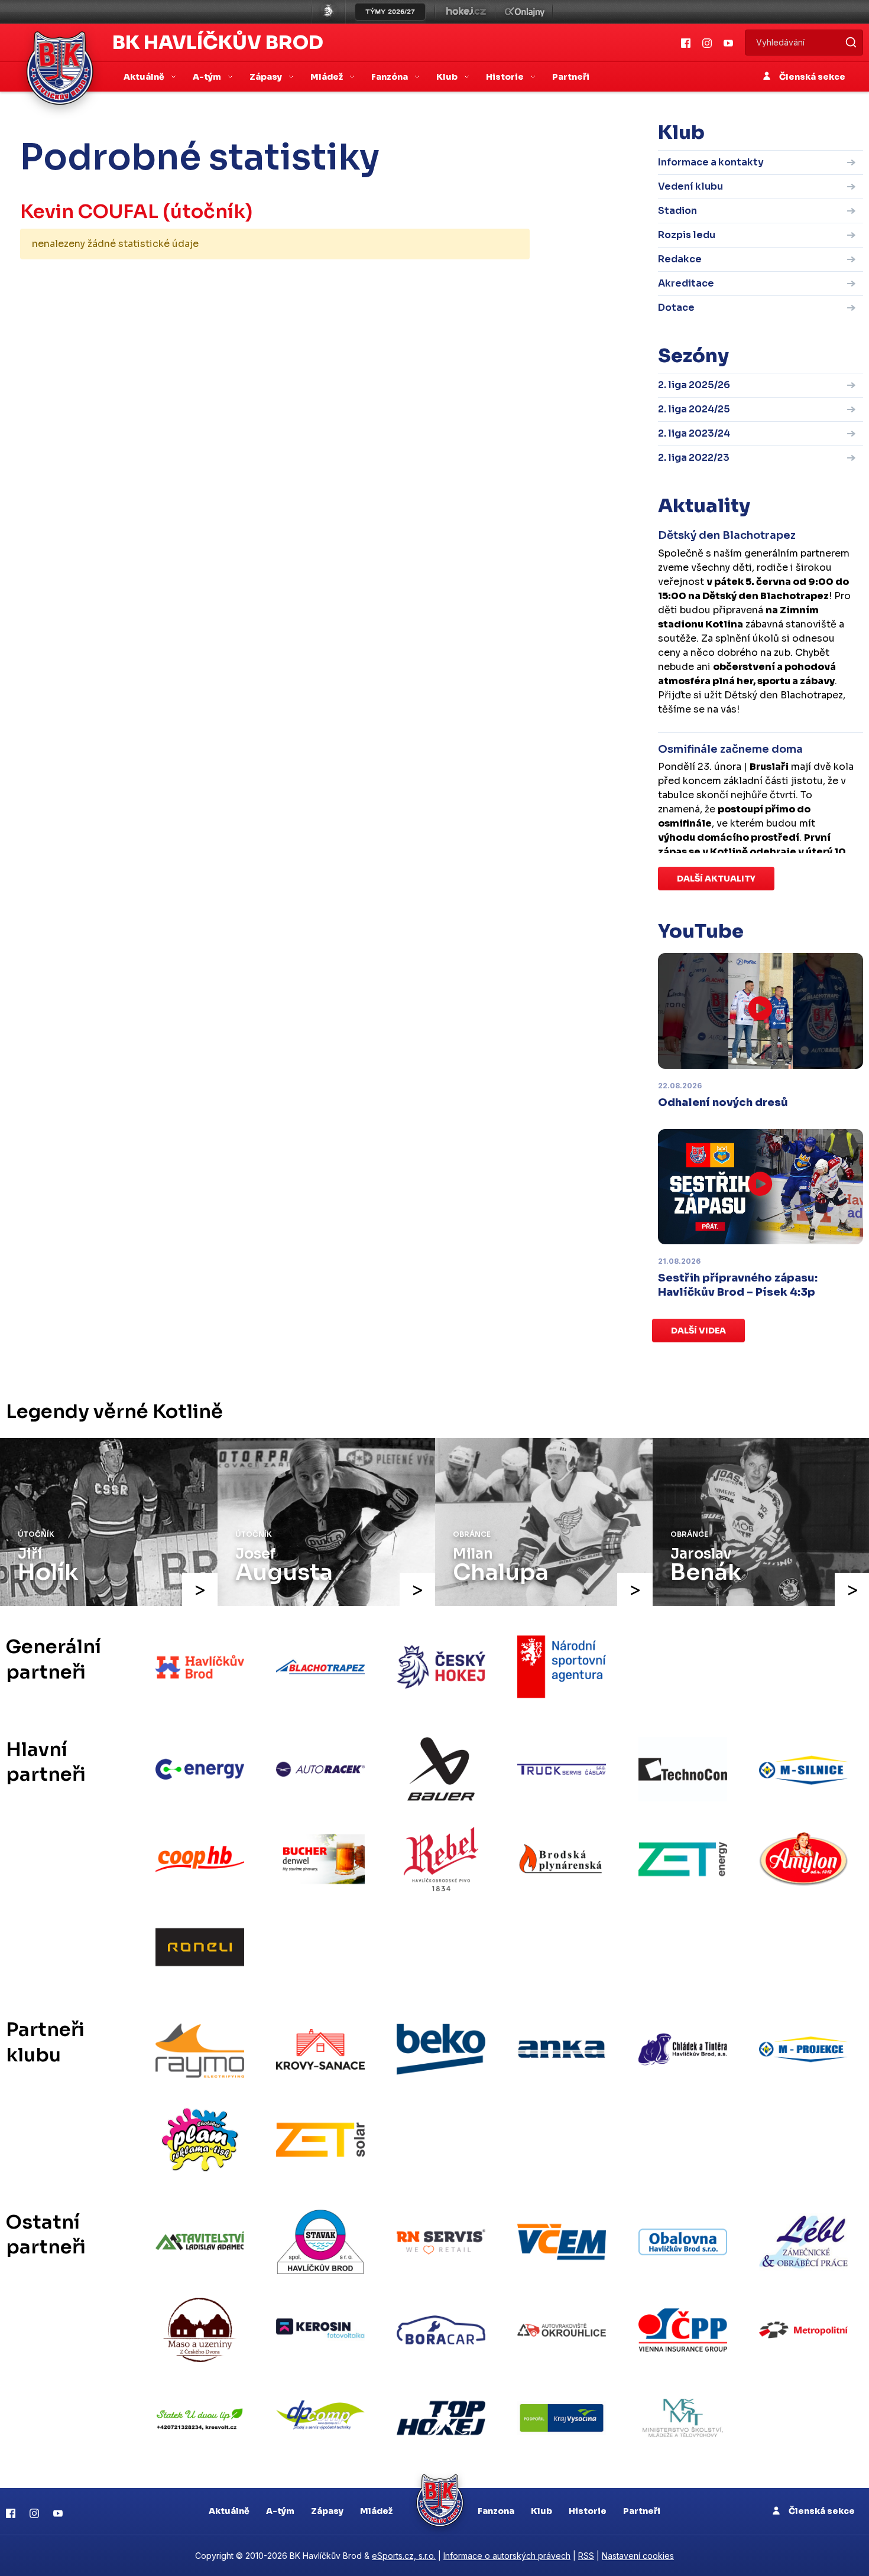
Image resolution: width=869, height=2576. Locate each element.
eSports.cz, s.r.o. (404, 2556)
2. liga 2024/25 (694, 409)
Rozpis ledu (687, 235)
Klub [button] (448, 77)
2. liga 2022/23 (694, 458)
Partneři (571, 77)
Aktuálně (229, 2511)
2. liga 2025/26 (694, 385)
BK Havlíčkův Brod (218, 43)
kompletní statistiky (457, 281)
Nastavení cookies (638, 2556)
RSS (586, 2556)
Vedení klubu (690, 186)
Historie (588, 2511)
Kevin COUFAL (89, 212)
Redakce (680, 259)
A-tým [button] (208, 77)
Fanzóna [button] (390, 77)
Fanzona (496, 2511)
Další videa (698, 1331)
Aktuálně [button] (145, 77)
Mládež (376, 2511)
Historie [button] (506, 77)
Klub (541, 2511)
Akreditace (686, 283)
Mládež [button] (328, 77)
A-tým (280, 2511)
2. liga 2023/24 (694, 433)
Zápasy (327, 2511)
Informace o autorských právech (507, 2556)
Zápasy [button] (267, 77)
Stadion (677, 211)
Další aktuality (716, 879)
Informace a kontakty (711, 162)
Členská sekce (811, 77)
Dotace (676, 308)
